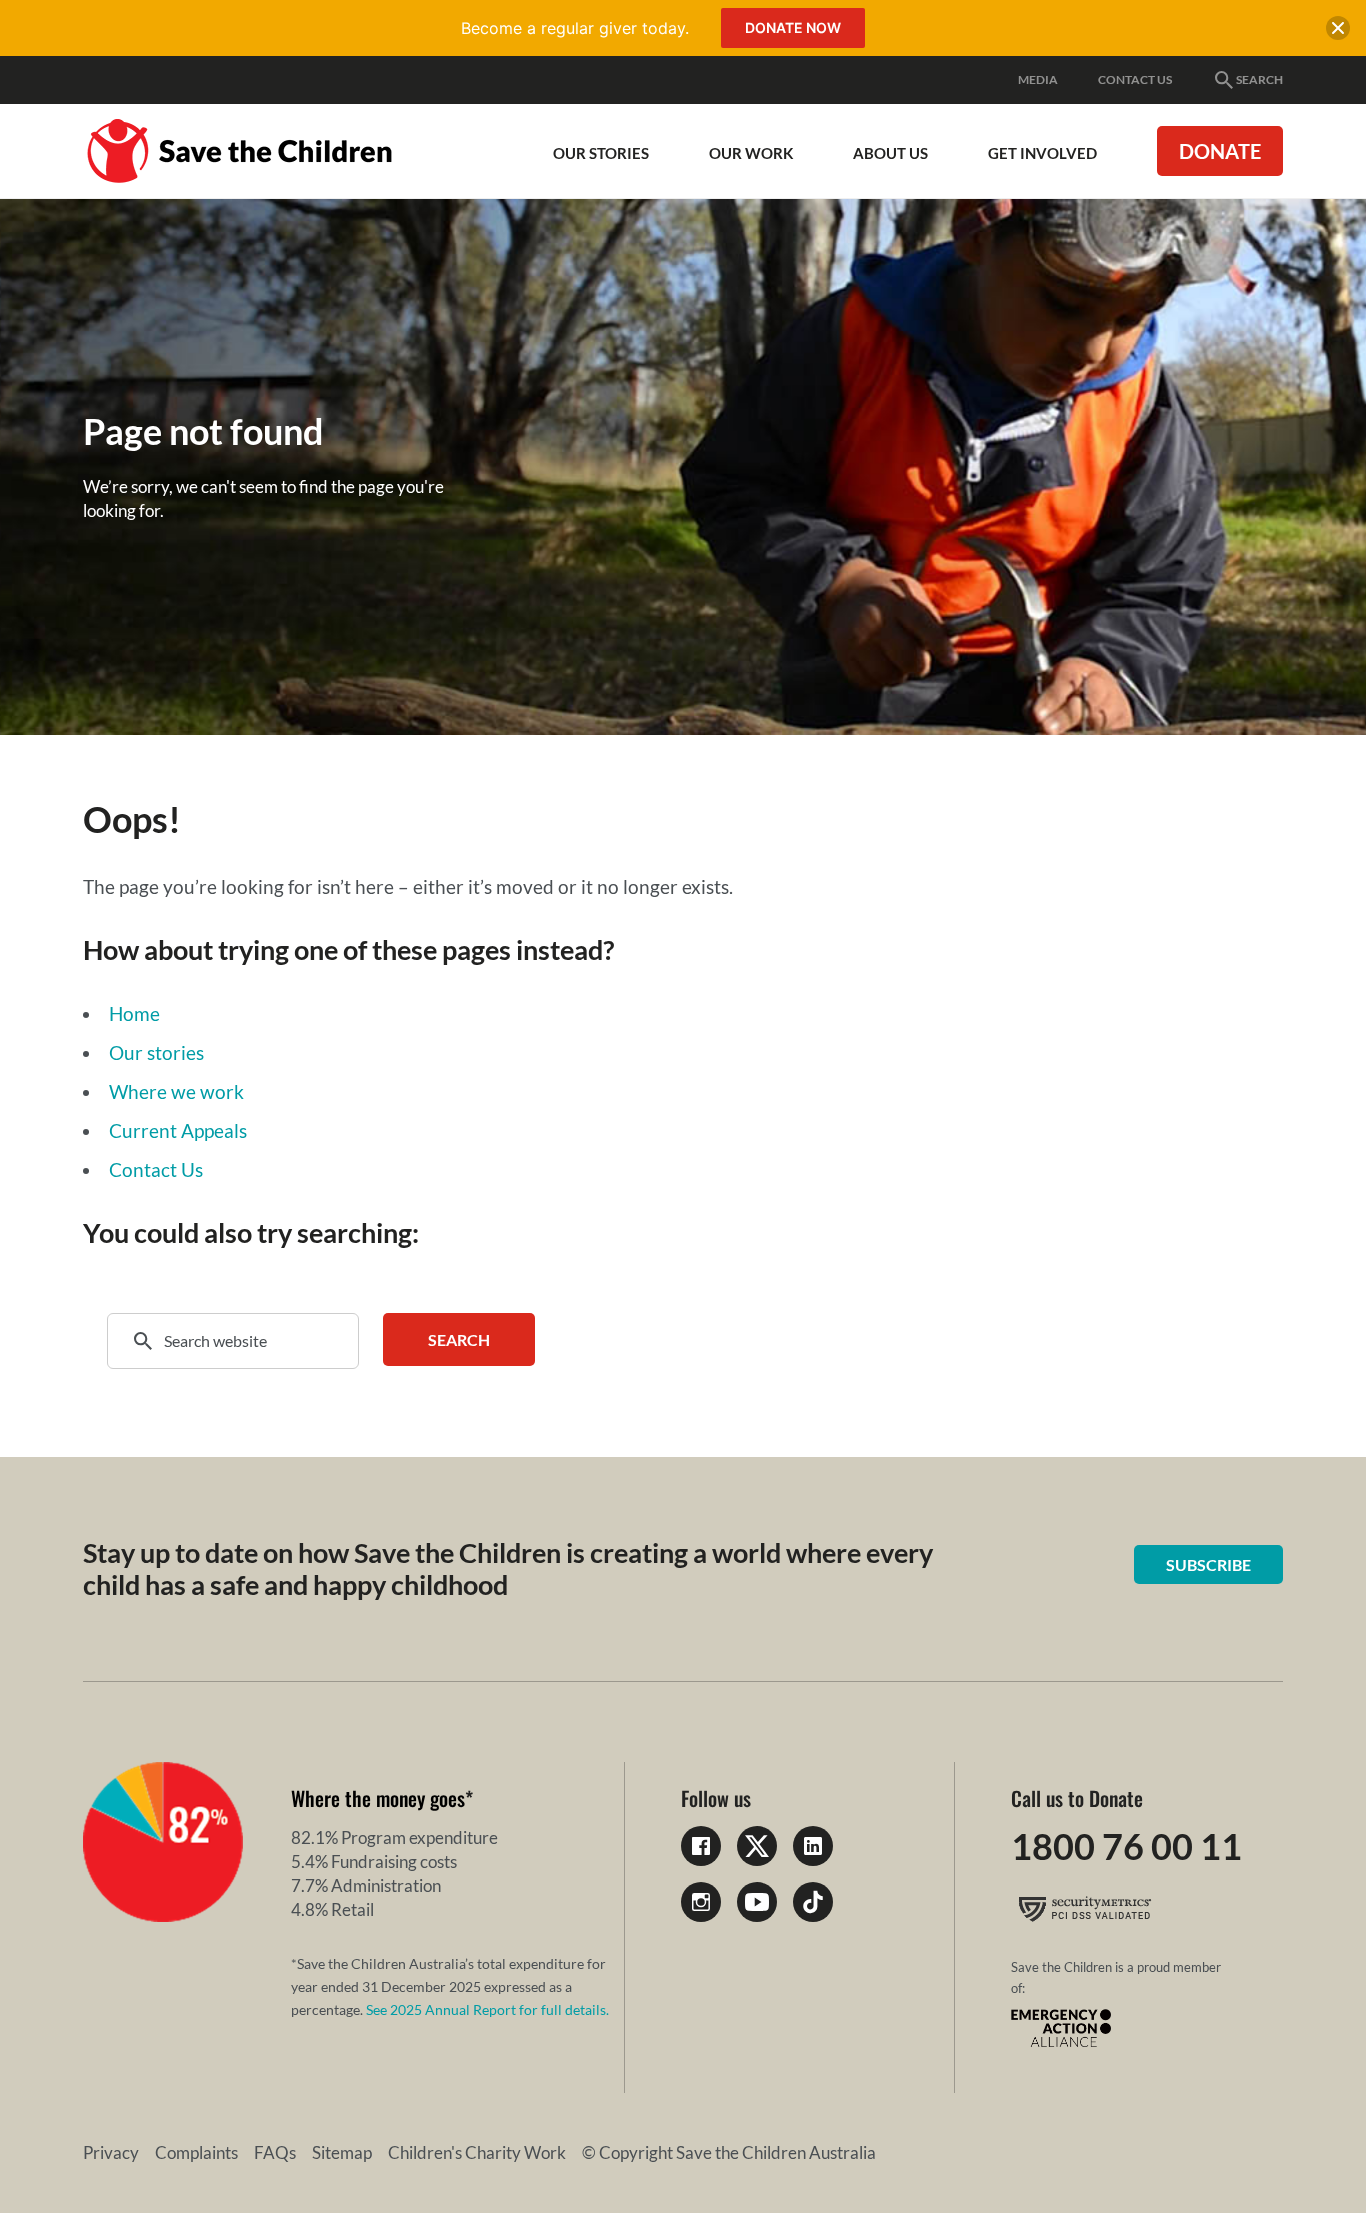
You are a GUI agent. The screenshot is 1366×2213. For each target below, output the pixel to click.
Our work (751, 153)
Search (1259, 79)
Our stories (156, 1052)
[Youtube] (757, 1902)
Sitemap (342, 2152)
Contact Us (1135, 79)
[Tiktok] (813, 1902)
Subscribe (1208, 1564)
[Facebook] (701, 1846)
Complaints (196, 2152)
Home (134, 1013)
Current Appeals (178, 1130)
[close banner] (1338, 32)
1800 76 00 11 (1126, 1846)
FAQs (275, 2152)
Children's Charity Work (477, 2152)
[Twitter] (757, 1846)
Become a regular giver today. (575, 28)
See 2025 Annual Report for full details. (487, 2009)
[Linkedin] (813, 1846)
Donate (1220, 151)
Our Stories (601, 153)
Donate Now (793, 27)
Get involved (1042, 153)
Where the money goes (378, 1798)
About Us (890, 153)
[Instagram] (701, 1902)
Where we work (176, 1091)
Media (1038, 79)
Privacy (111, 2152)
